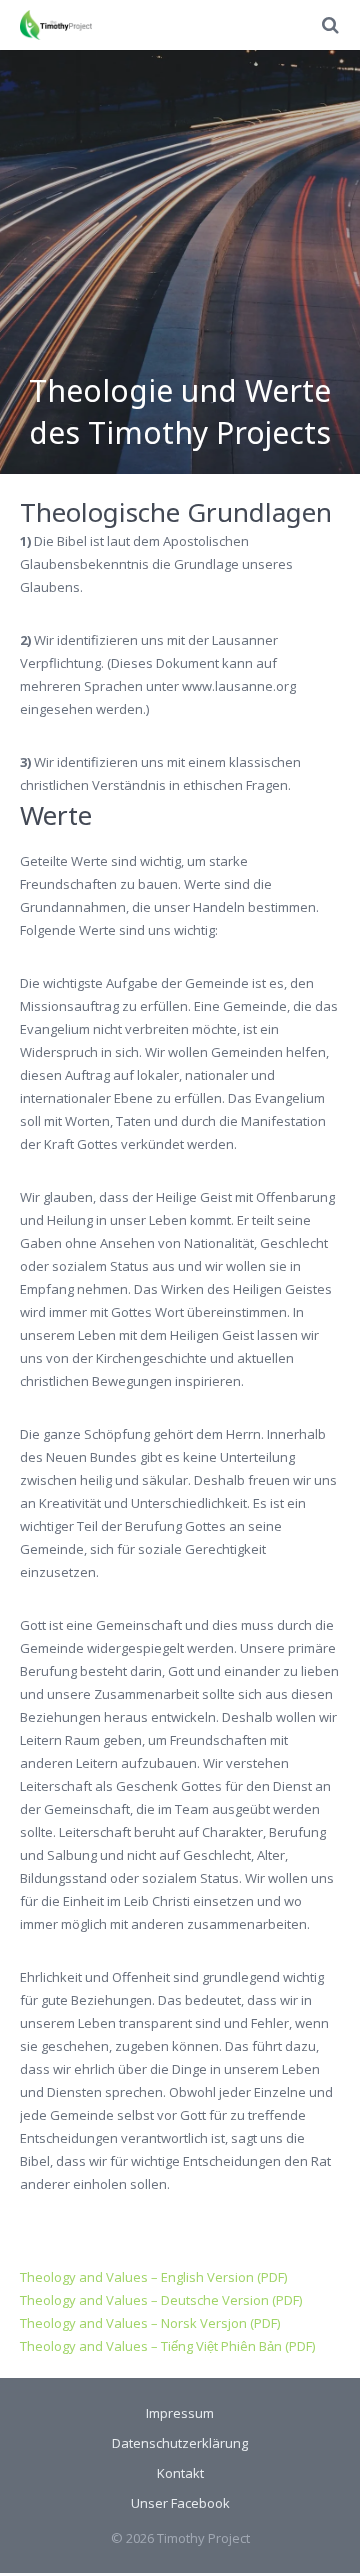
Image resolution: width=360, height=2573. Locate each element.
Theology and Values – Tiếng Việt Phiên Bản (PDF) (167, 2346)
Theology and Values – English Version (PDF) (153, 2277)
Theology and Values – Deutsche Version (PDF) (161, 2300)
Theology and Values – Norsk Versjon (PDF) (150, 2323)
